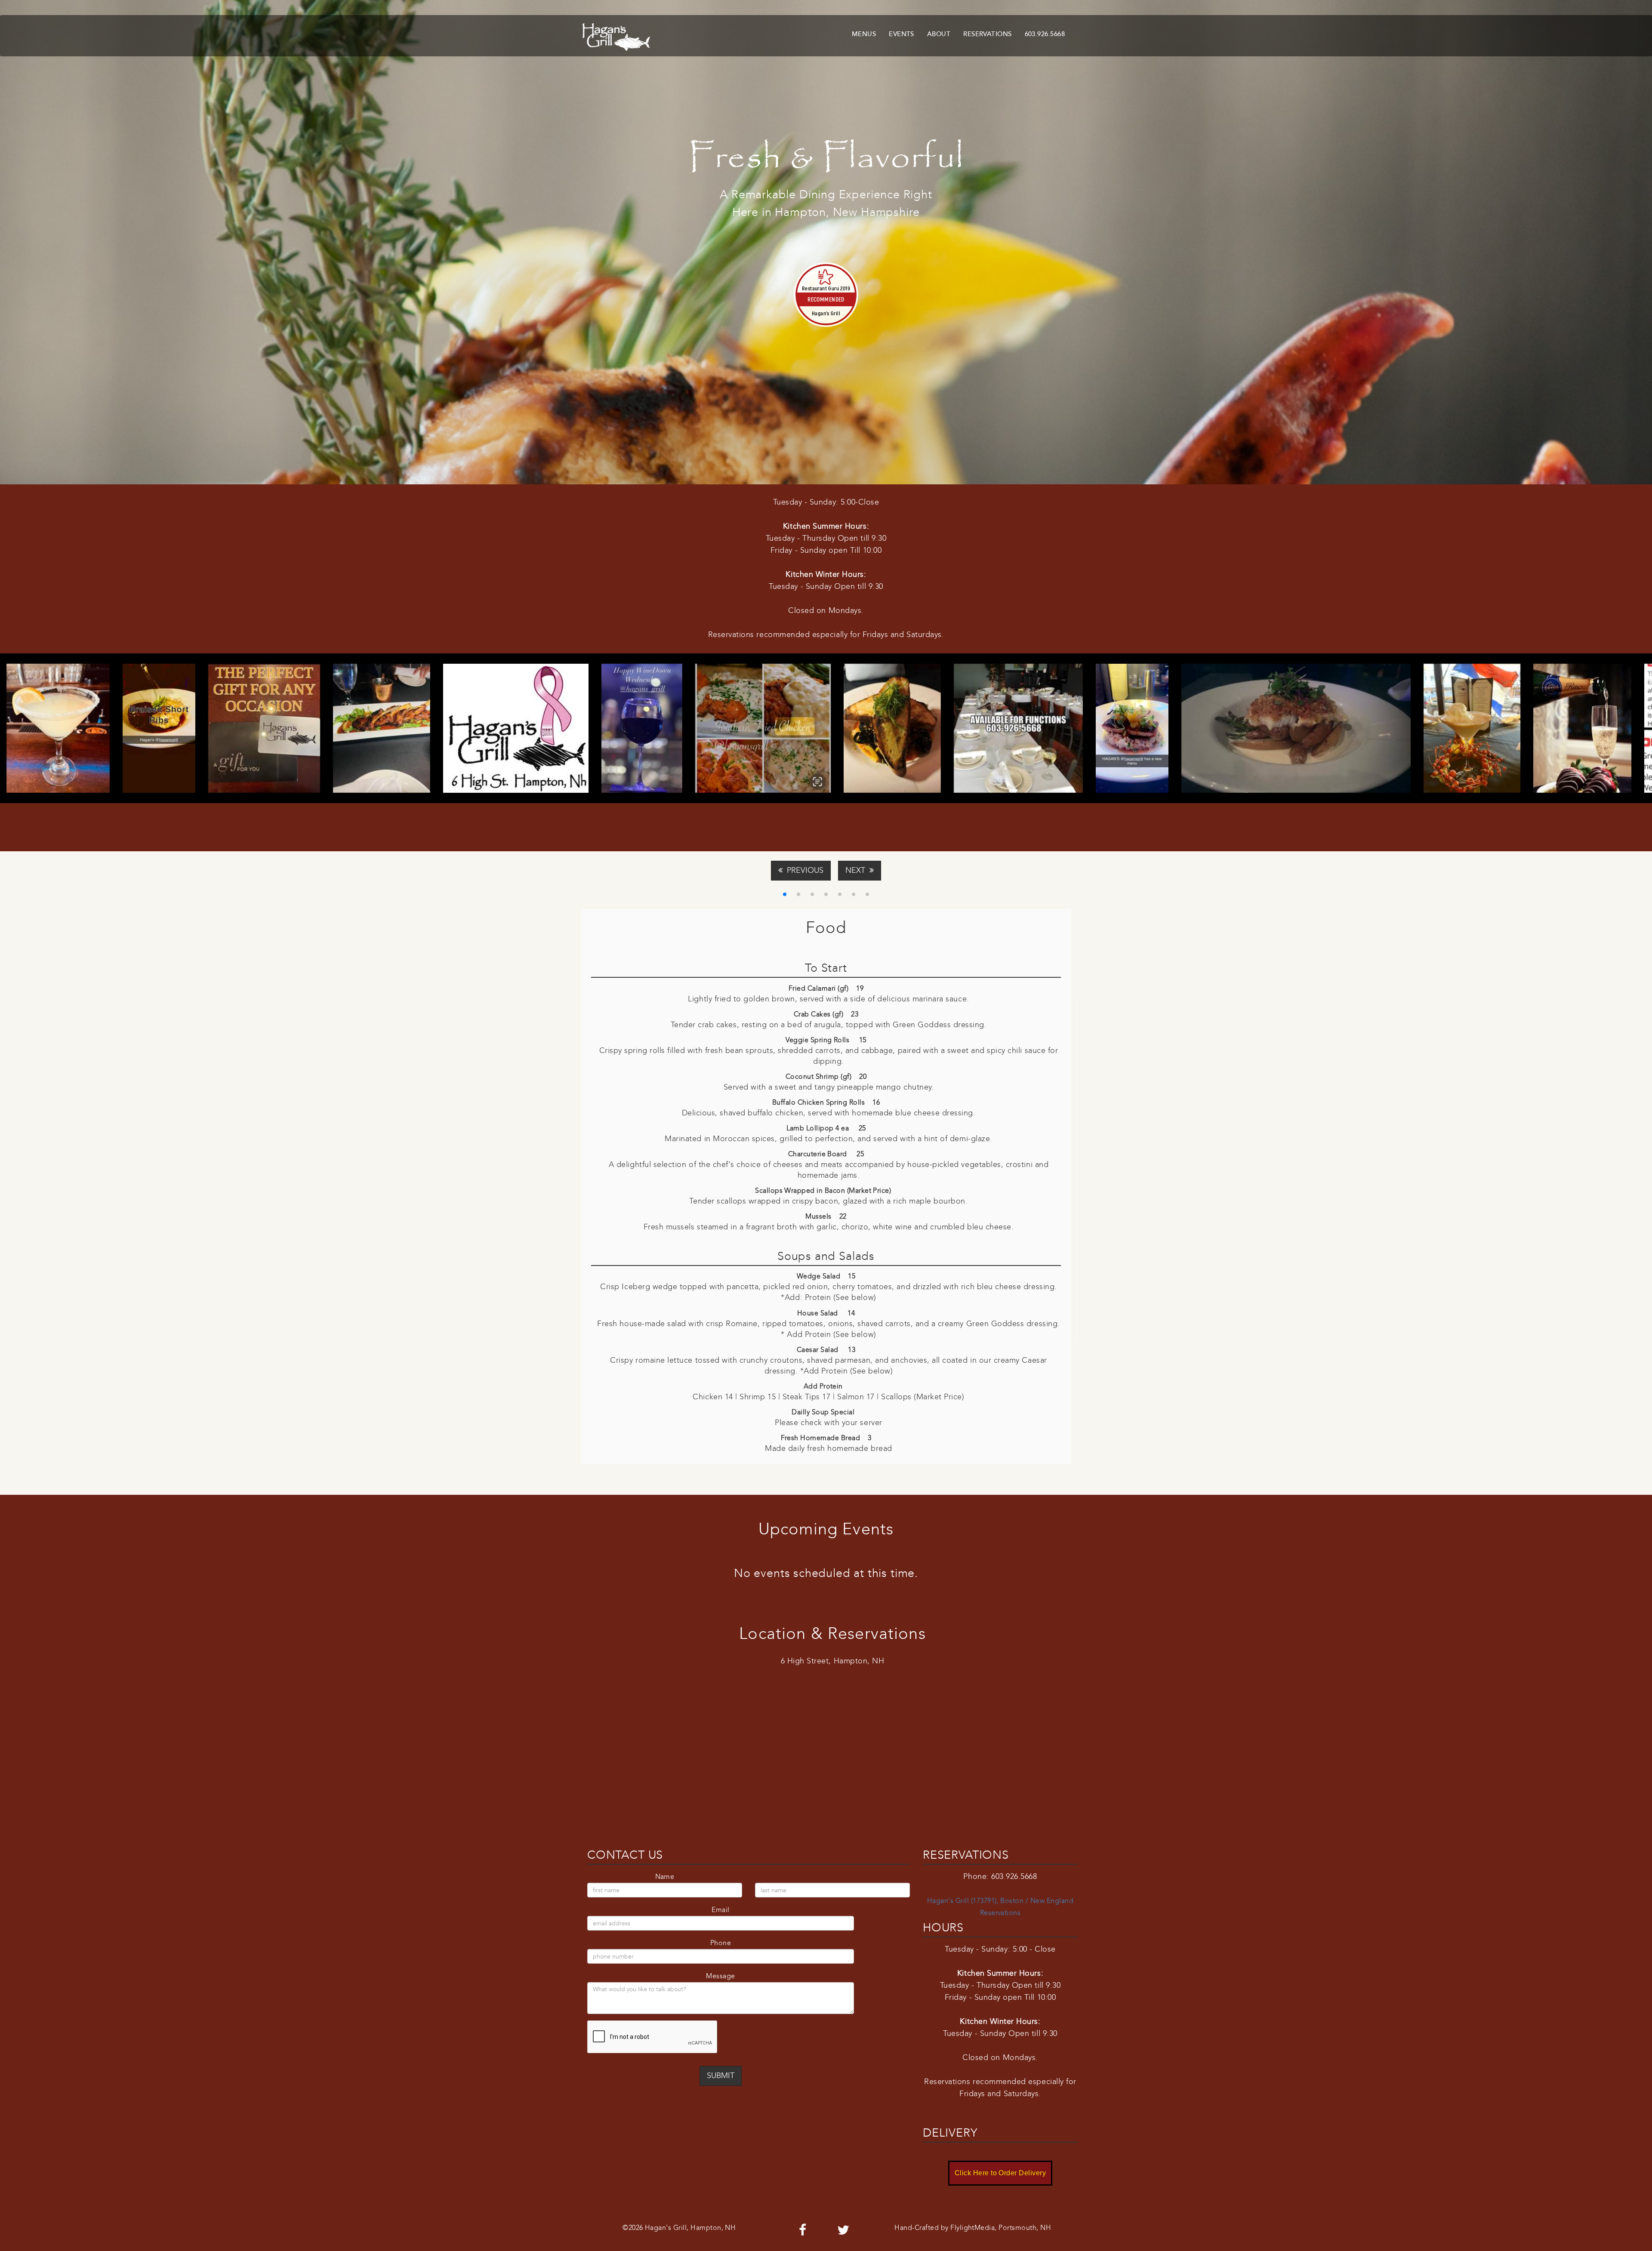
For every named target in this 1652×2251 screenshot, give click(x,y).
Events (902, 34)
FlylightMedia (972, 2228)
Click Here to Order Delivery (1000, 2173)
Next (857, 870)
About (939, 34)
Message (720, 1976)
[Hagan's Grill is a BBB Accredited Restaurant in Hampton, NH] (596, 2120)
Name (665, 1877)
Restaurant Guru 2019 (826, 288)
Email (720, 1910)
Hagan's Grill (826, 313)
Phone (721, 1943)
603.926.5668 (1045, 34)
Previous (803, 870)
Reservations (987, 34)
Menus (864, 34)
